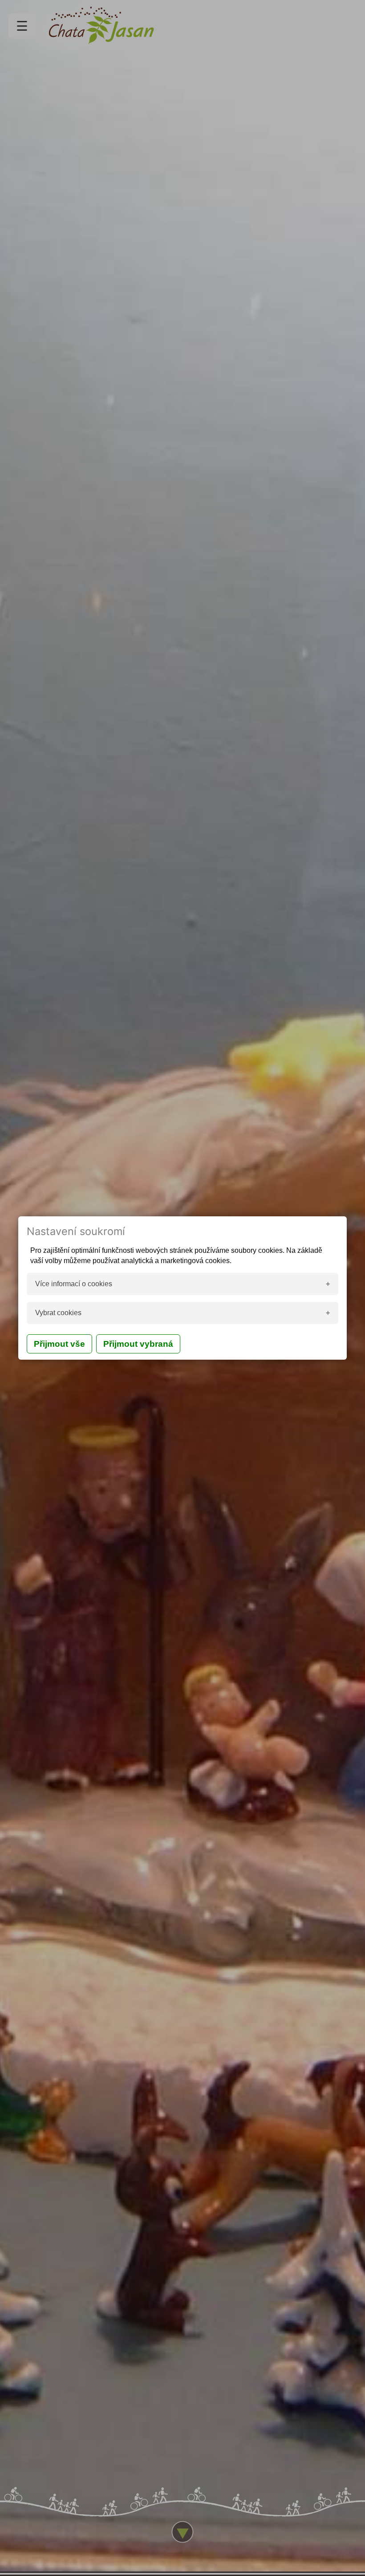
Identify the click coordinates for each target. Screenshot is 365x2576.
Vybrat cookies (58, 1313)
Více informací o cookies (74, 1284)
